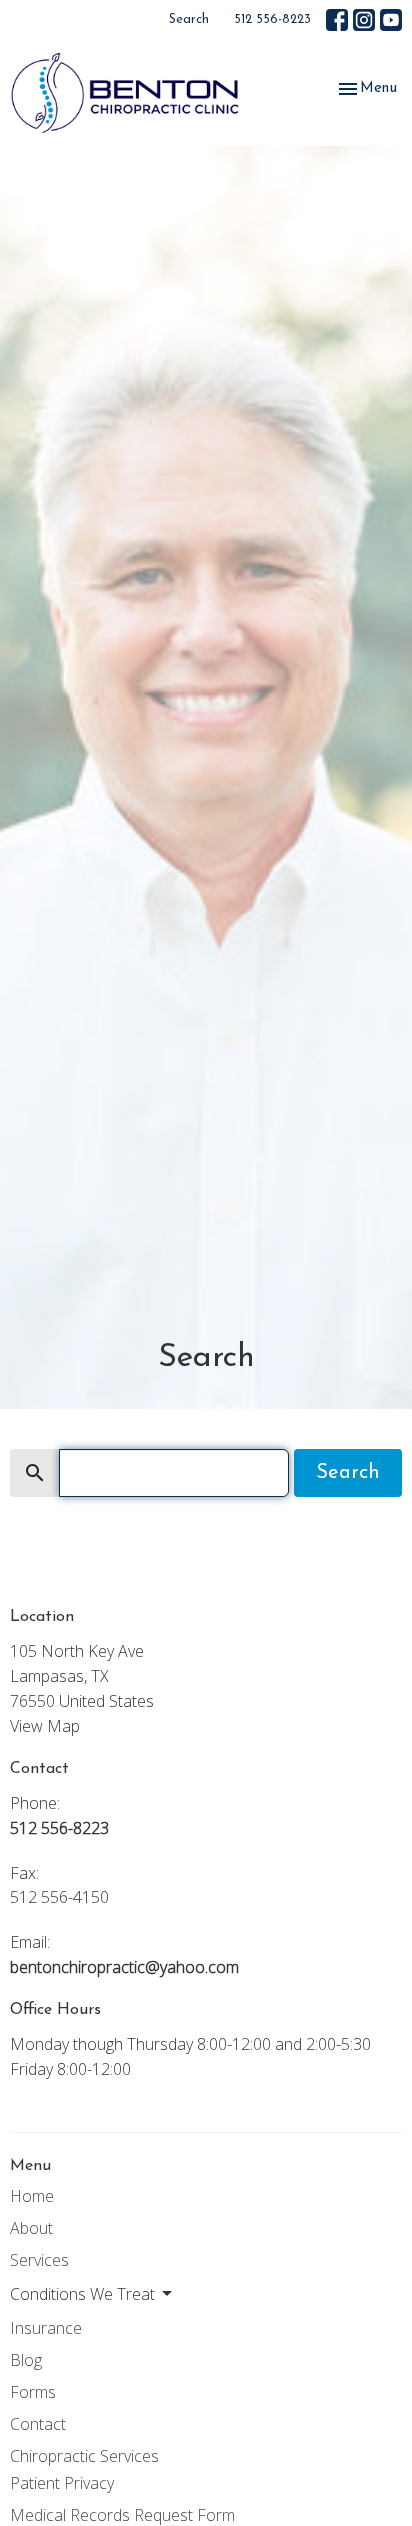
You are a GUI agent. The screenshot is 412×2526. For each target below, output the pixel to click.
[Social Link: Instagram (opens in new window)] (364, 20)
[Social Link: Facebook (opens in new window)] (337, 20)
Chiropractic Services (84, 2456)
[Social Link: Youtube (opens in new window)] (391, 20)
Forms (33, 2392)
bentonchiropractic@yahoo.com (124, 1967)
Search (189, 19)
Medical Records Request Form (122, 2515)
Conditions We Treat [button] (82, 2294)
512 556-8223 (272, 19)
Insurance (46, 2328)
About (31, 2228)
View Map (45, 1726)
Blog (26, 2360)
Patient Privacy (62, 2483)
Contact (38, 2424)
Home (32, 2196)
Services (39, 2260)
